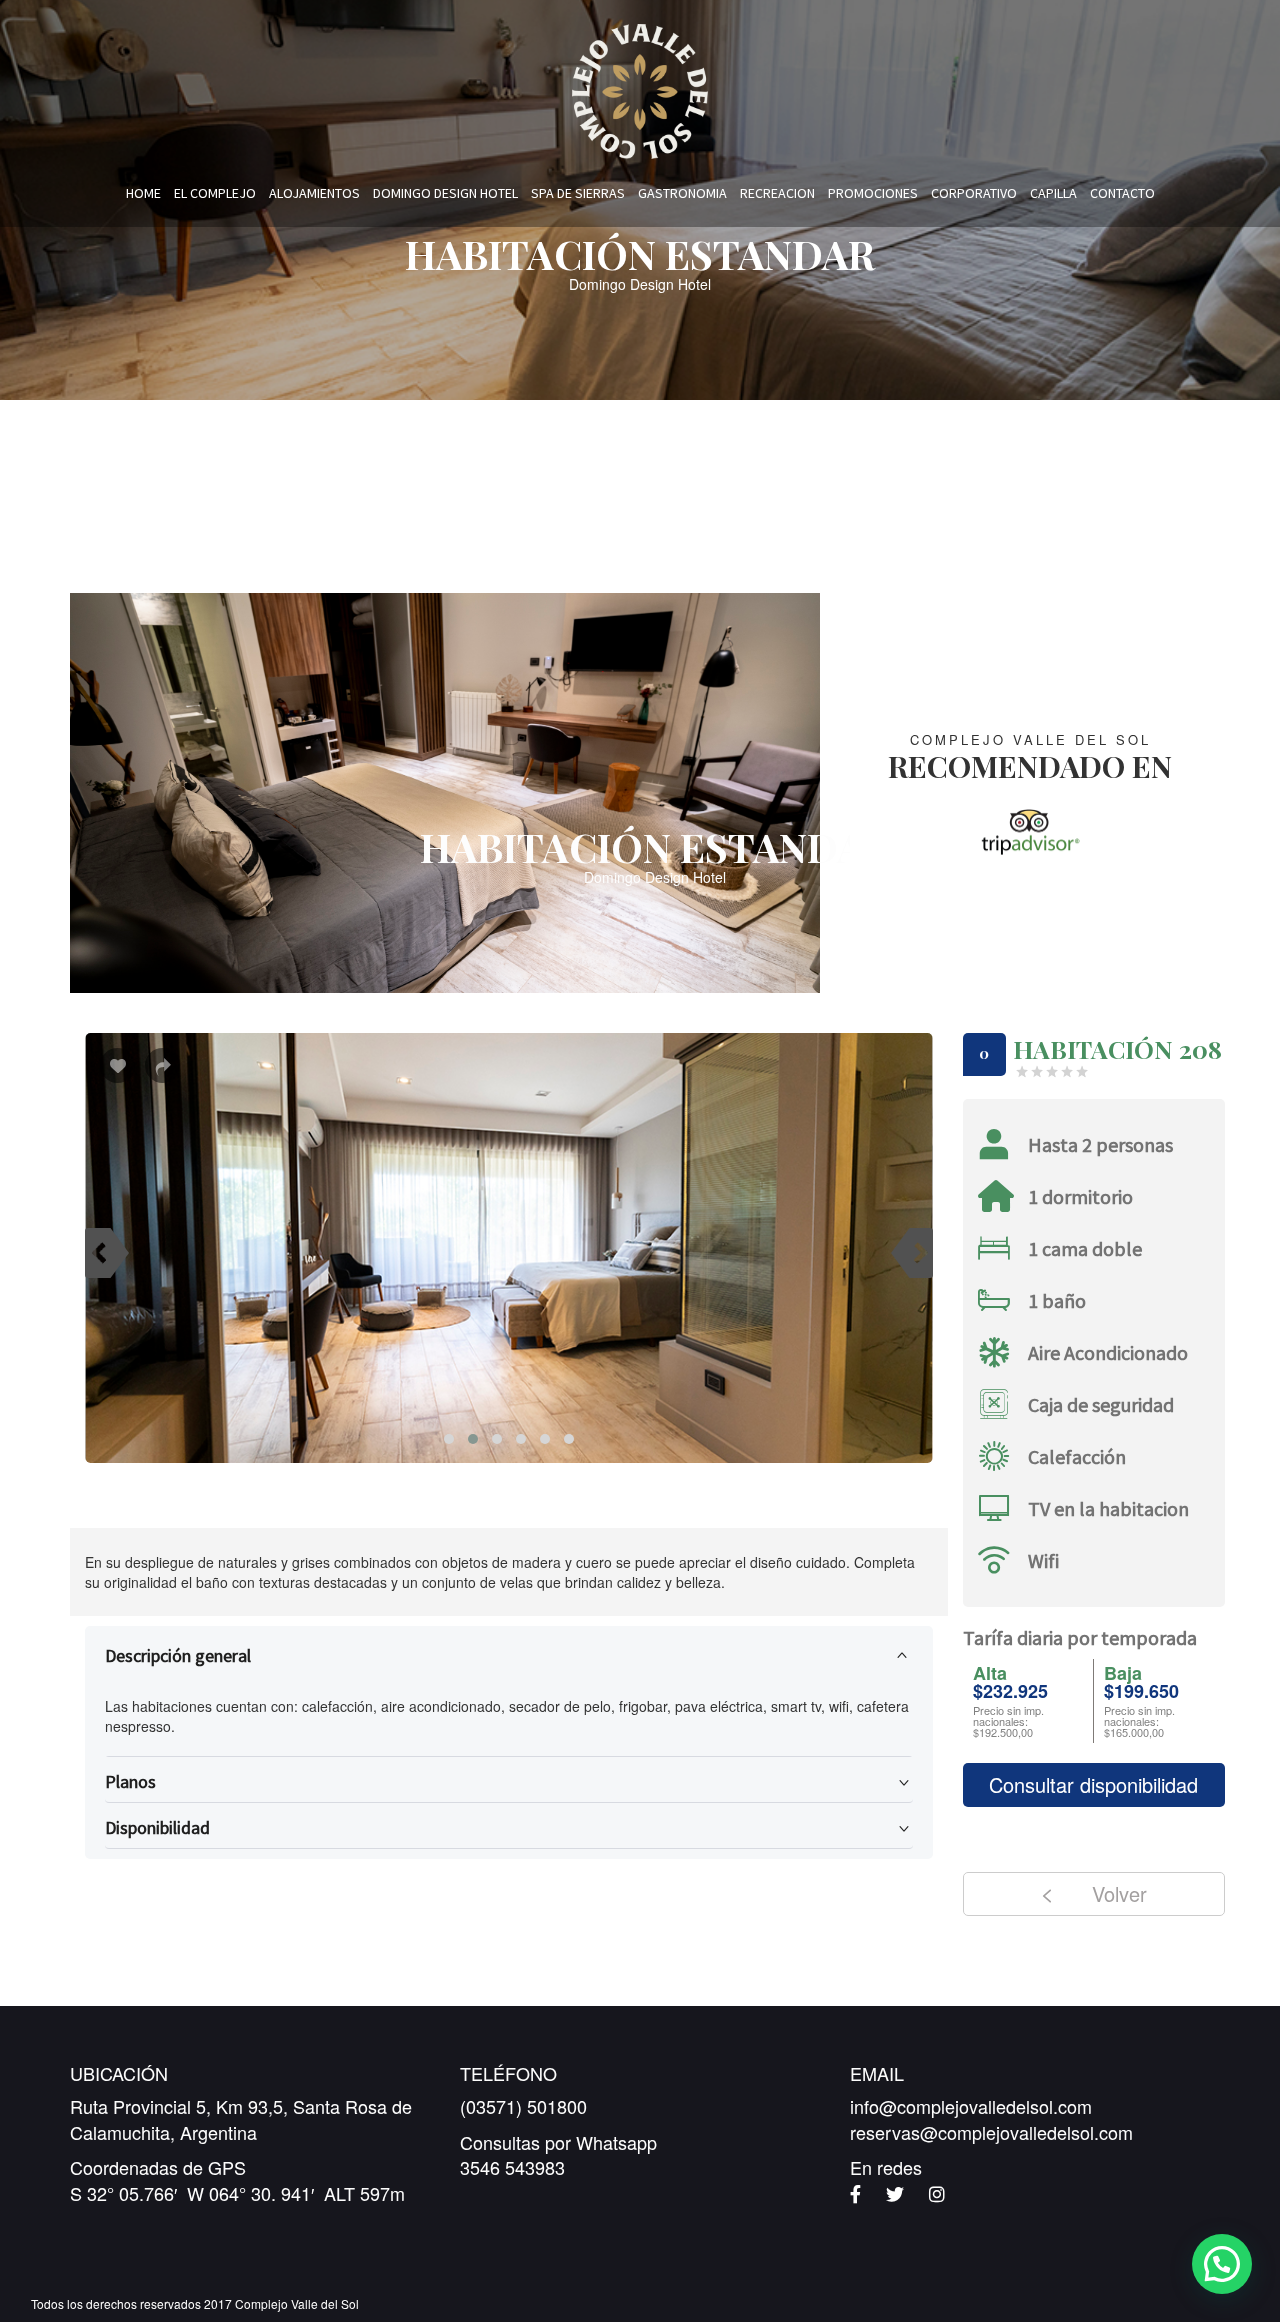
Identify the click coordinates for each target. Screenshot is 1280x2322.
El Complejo (215, 193)
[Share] (162, 1069)
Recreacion (777, 193)
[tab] (509, 1656)
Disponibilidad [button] (157, 1827)
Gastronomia (682, 193)
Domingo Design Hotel (445, 193)
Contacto (1122, 193)
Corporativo (974, 193)
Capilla (1053, 193)
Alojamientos (314, 193)
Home (143, 193)
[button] (1222, 2264)
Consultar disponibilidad (1093, 1784)
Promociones (873, 193)
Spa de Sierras (578, 193)
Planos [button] (130, 1781)
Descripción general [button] (178, 1655)
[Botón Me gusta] (117, 1065)
